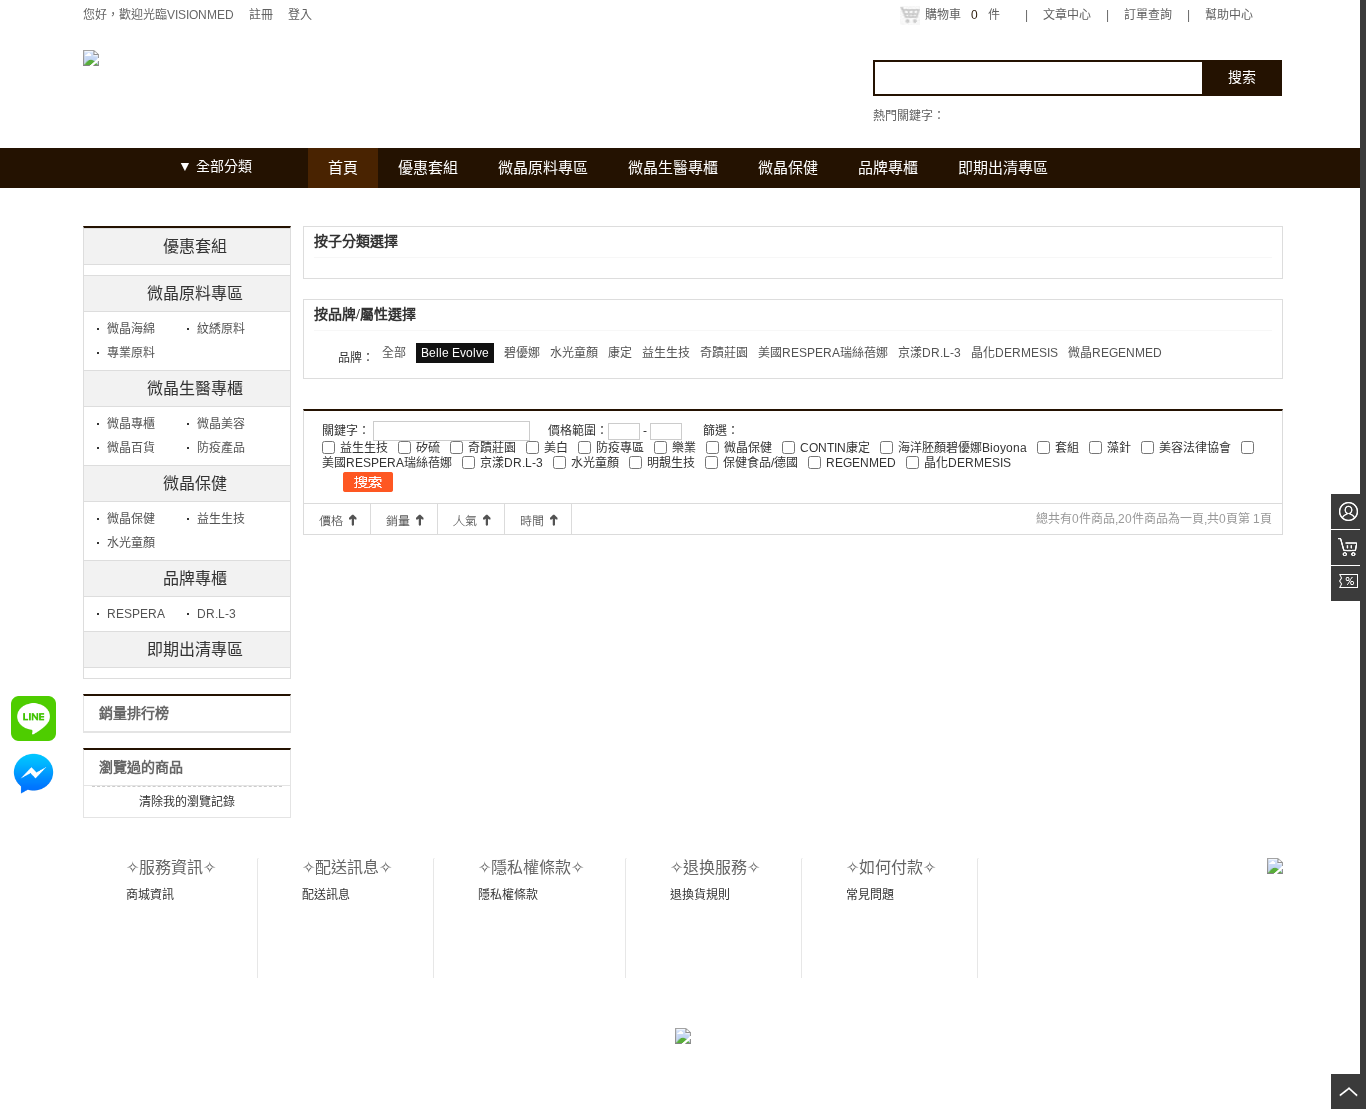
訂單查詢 (1148, 15)
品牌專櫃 (195, 578)
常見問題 (870, 895)
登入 (300, 15)
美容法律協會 (1195, 448)
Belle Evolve (455, 353)
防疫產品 (221, 448)
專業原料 (131, 353)
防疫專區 (620, 448)
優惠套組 (195, 246)
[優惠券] (1348, 583)
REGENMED (861, 463)
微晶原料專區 (195, 293)
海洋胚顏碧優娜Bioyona (962, 448)
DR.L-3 (216, 614)
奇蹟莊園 (724, 353)
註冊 (261, 15)
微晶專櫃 (131, 424)
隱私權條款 (508, 895)
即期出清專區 (195, 649)
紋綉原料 (221, 329)
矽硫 (428, 448)
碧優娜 (522, 353)
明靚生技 (671, 463)
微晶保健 (195, 483)
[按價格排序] (337, 519)
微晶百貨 (131, 448)
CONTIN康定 (835, 448)
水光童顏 (131, 543)
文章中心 (1067, 15)
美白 (556, 448)
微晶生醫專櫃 (195, 388)
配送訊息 (326, 895)
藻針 (1119, 448)
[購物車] (1348, 547)
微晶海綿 (131, 329)
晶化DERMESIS (1014, 353)
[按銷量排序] (404, 519)
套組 (1067, 448)
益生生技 (221, 519)
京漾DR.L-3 (929, 353)
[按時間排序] (538, 519)
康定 (620, 353)
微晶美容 (221, 424)
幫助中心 (1229, 15)
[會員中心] (1348, 511)
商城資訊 (150, 895)
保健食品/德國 (760, 463)
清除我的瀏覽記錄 (187, 802)
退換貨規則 (700, 895)
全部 (394, 353)
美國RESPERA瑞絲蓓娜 (823, 353)
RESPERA (136, 614)
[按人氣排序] (471, 519)
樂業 (684, 448)
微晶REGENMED (1115, 353)
